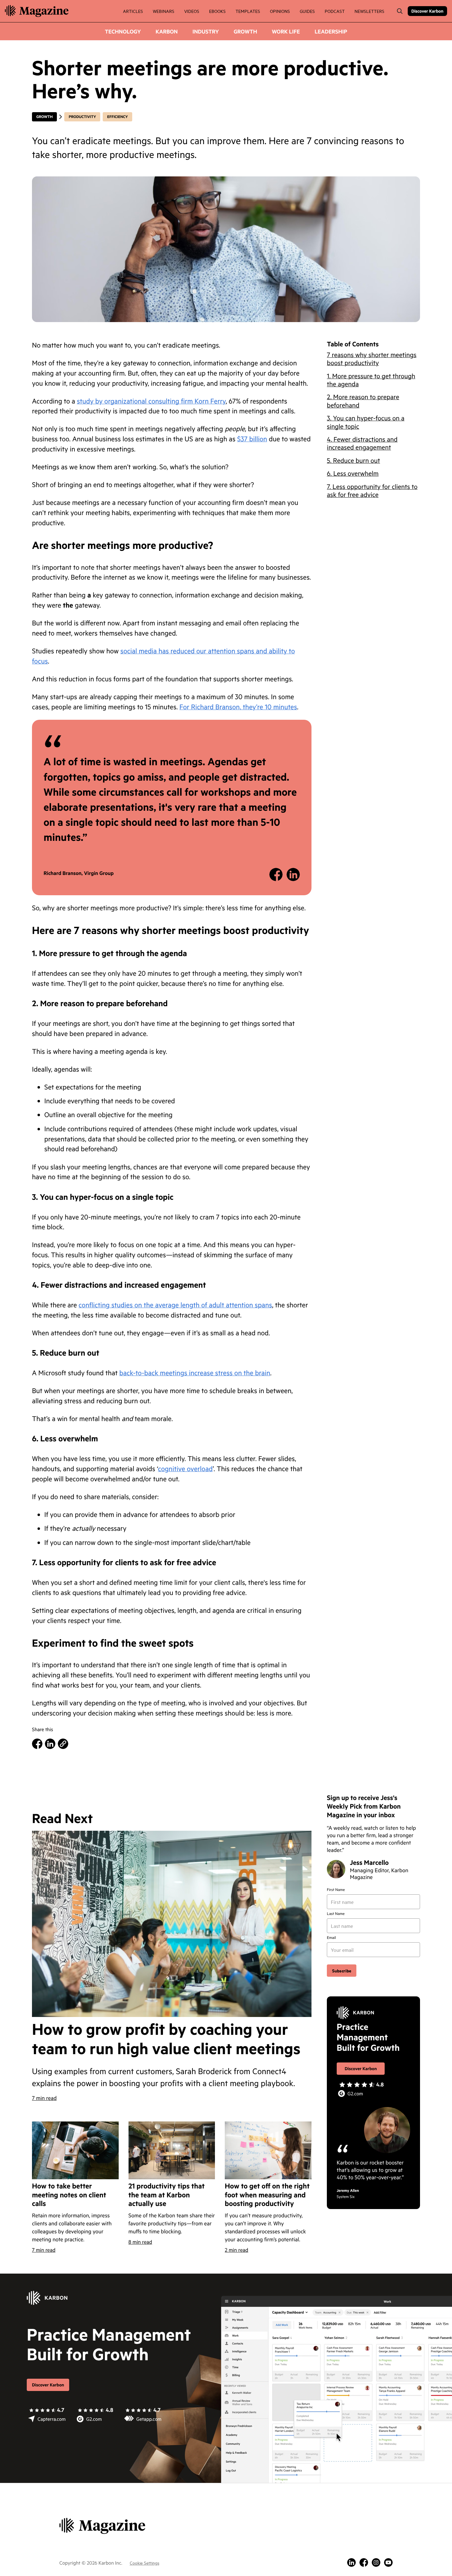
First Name (336, 1890)
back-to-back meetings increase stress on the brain (195, 1373)
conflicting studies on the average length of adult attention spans (175, 1305)
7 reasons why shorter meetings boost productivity (372, 358)
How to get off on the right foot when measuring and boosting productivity (267, 2195)
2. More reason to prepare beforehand (363, 401)
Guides (307, 11)
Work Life (286, 31)
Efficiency (117, 117)
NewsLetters (369, 11)
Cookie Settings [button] (145, 2563)
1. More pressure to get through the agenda (371, 379)
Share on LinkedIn (293, 874)
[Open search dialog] (400, 11)
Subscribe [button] (342, 1970)
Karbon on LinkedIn (351, 2562)
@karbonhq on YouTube (388, 2562)
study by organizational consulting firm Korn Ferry (151, 401)
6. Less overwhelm (353, 473)
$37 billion (252, 439)
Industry (206, 31)
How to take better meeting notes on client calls (69, 2195)
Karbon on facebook (364, 2562)
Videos (192, 11)
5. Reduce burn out (353, 460)
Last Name (336, 1914)
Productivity (82, 117)
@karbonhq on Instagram (376, 2562)
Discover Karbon (427, 11)
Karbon (167, 31)
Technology (123, 31)
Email (331, 1938)
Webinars (164, 11)
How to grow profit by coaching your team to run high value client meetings (166, 2039)
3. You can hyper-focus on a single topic (366, 421)
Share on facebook (276, 874)
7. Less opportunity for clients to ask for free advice (372, 490)
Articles (133, 11)
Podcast (335, 11)
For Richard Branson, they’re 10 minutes (238, 707)
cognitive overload (185, 1469)
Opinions (280, 11)
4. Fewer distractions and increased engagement (362, 443)
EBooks (217, 11)
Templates (248, 11)
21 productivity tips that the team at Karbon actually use (167, 2195)
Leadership (331, 31)
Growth (245, 31)
